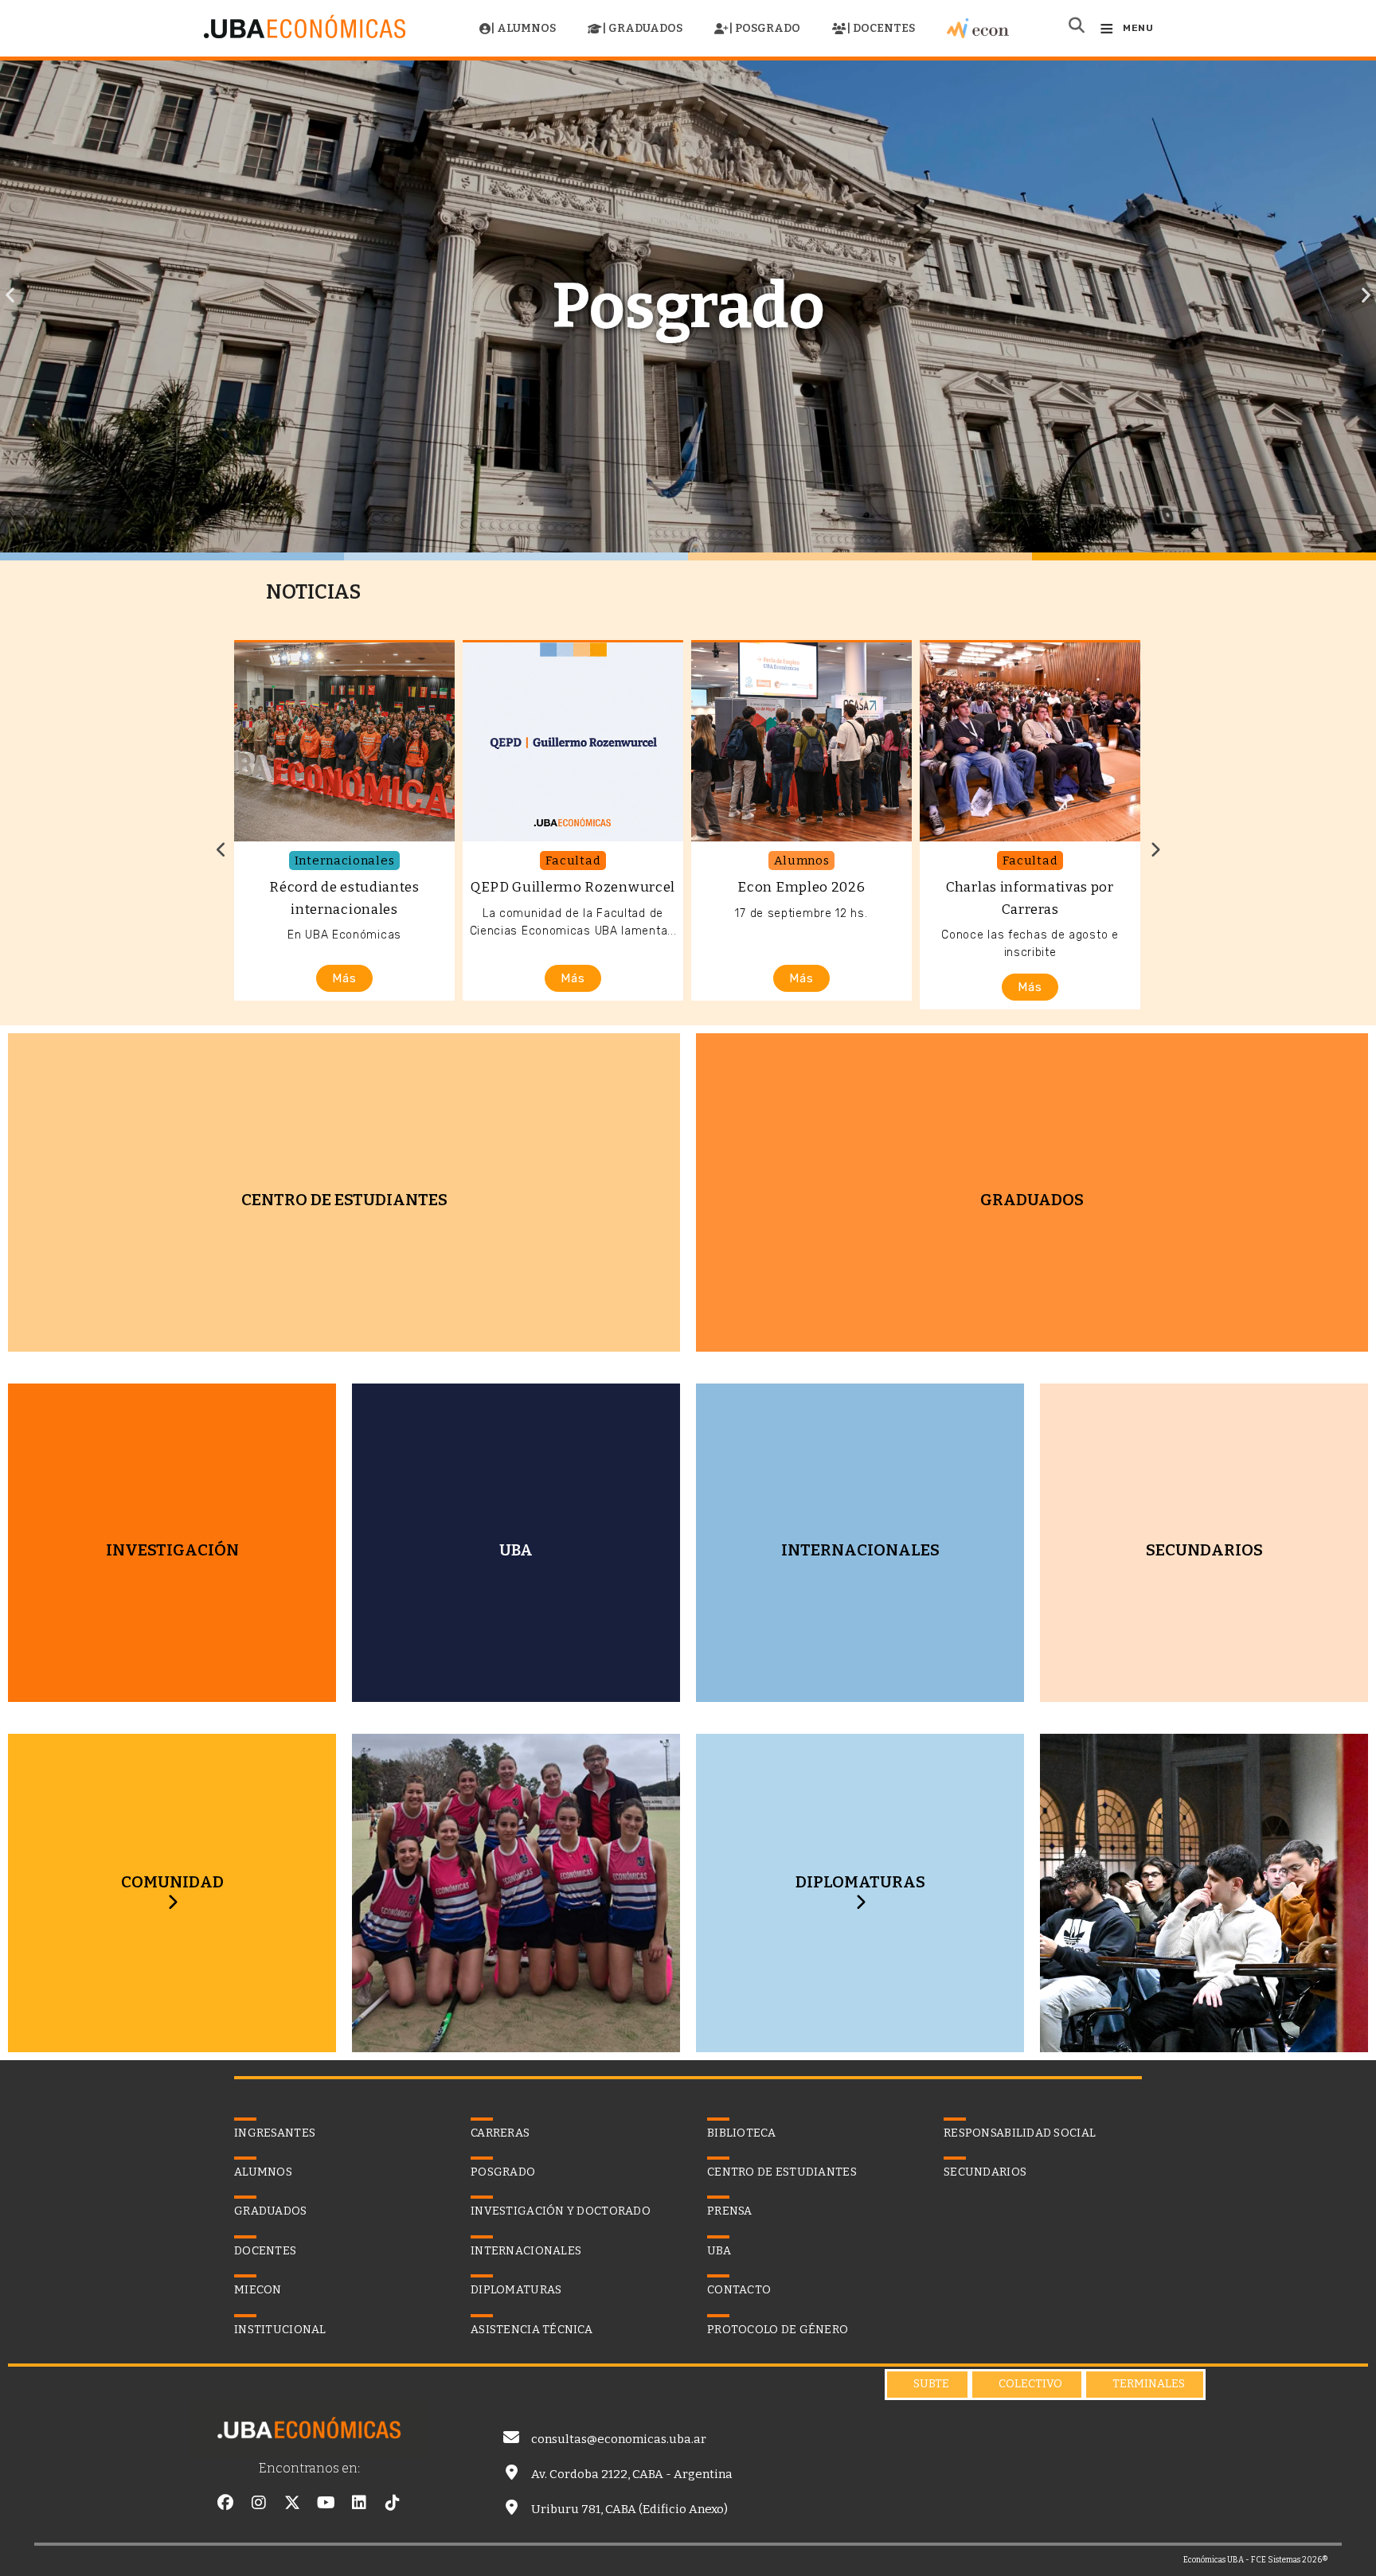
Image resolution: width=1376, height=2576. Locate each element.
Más (344, 978)
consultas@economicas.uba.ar (619, 2439)
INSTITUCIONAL (280, 2330)
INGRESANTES (275, 2133)
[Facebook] (225, 2503)
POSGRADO (503, 2172)
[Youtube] (326, 2503)
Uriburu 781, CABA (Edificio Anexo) (629, 2509)
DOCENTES (265, 2251)
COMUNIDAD (172, 1882)
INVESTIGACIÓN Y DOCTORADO (561, 2211)
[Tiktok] (393, 2503)
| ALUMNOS (523, 28)
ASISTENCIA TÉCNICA (532, 2330)
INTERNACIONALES (526, 2251)
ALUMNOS (263, 2172)
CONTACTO (739, 2290)
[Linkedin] (359, 2503)
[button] (10, 295)
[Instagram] (259, 2503)
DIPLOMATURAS (860, 1882)
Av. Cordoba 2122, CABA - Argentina (632, 2474)
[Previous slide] (221, 850)
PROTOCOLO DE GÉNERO (778, 2330)
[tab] (927, 2385)
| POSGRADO (764, 28)
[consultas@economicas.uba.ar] (511, 2437)
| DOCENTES (881, 28)
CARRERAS (500, 2133)
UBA (719, 2251)
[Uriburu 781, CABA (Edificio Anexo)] (511, 2508)
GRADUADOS (271, 2211)
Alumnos (802, 861)
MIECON (258, 2290)
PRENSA (730, 2211)
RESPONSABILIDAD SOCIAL (1020, 2133)
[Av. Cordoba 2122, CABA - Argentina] (511, 2473)
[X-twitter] (292, 2503)
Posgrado (688, 306)
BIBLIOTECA (741, 2133)
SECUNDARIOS (985, 2172)
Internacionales (345, 861)
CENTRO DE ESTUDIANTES (782, 2172)
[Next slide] (1155, 850)
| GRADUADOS (642, 28)
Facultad (573, 861)
